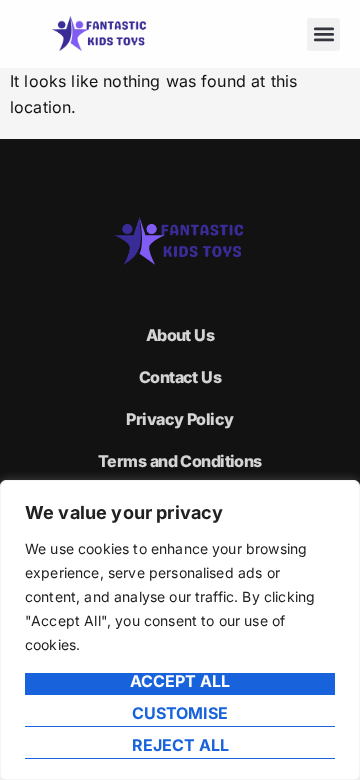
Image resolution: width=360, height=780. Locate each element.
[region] (180, 630)
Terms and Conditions (180, 461)
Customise (180, 714)
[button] (323, 34)
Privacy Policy (179, 419)
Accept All (180, 682)
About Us (180, 335)
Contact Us (180, 377)
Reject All (180, 746)
